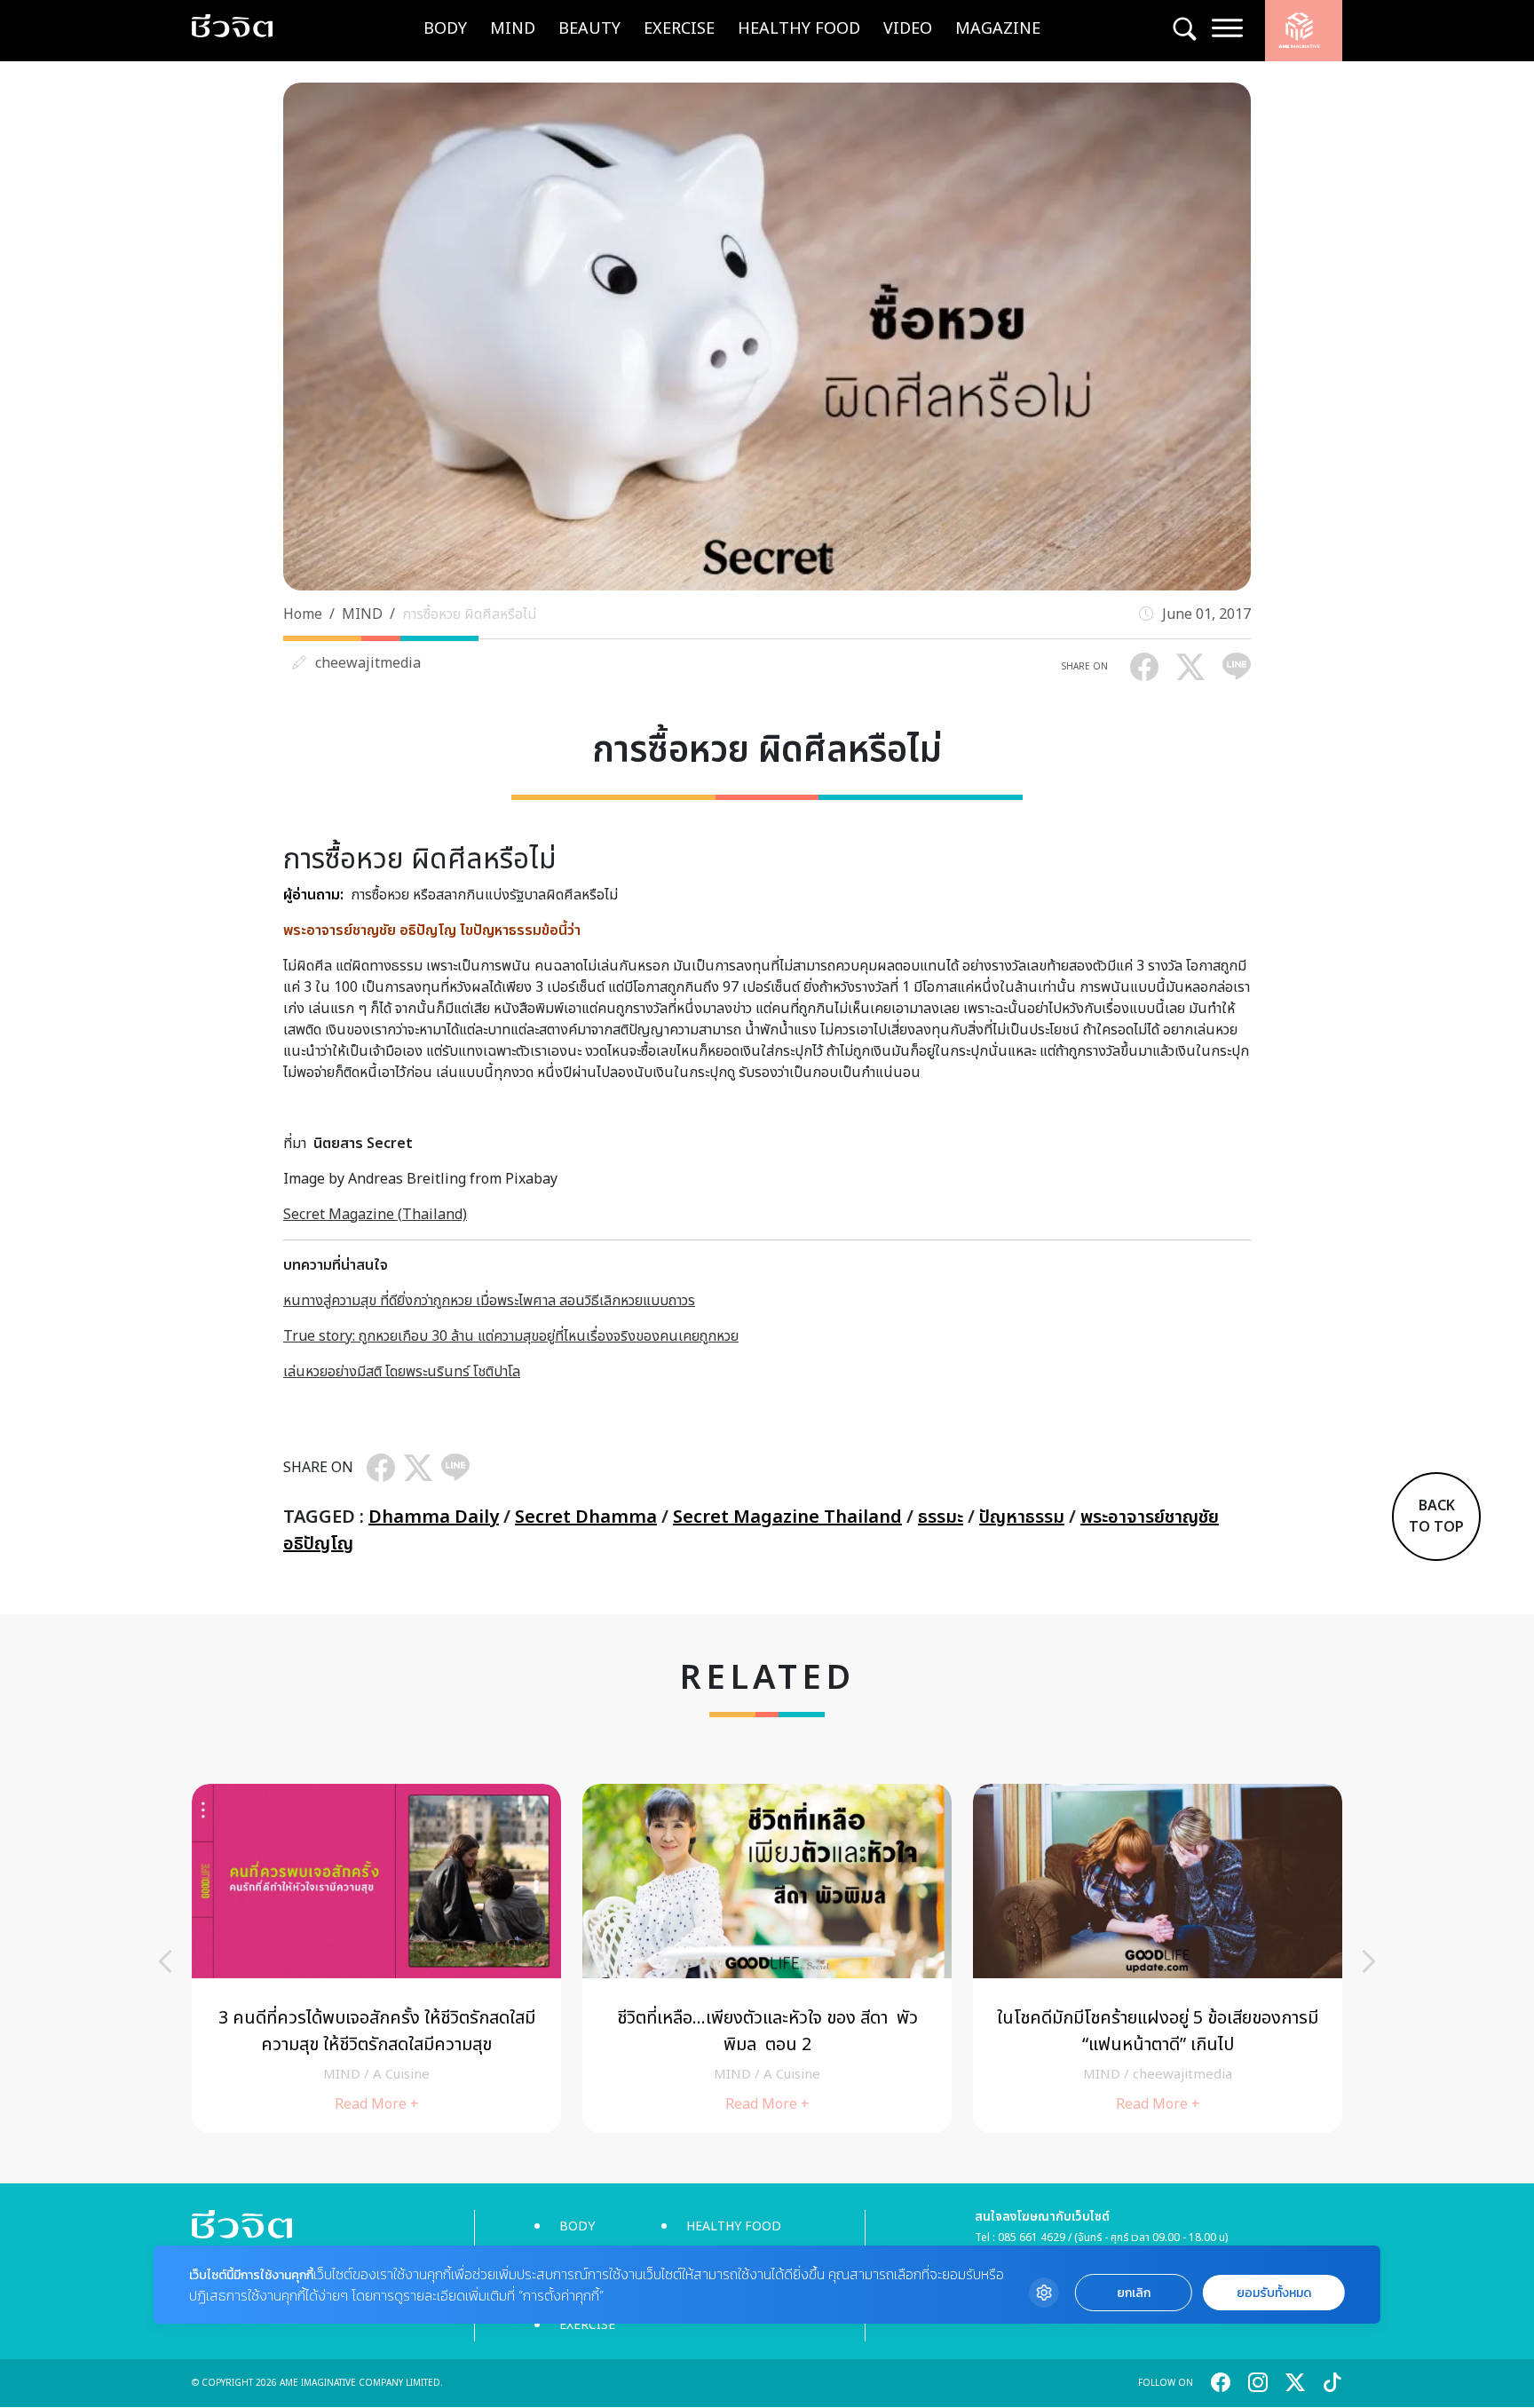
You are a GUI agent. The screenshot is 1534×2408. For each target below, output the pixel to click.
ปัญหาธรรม (1022, 1517)
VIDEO (908, 29)
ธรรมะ (941, 1517)
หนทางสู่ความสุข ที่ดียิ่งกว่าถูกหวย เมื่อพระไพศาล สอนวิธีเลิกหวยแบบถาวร (489, 1301)
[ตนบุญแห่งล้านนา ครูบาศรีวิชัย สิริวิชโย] (376, 1958)
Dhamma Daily (434, 1517)
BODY (445, 29)
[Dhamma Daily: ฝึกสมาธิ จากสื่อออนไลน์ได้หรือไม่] (1158, 1958)
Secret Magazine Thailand (787, 1517)
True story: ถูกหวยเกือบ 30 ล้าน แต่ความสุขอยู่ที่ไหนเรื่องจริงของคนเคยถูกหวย (511, 1336)
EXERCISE (679, 29)
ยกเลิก (1134, 2293)
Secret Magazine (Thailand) (375, 1215)
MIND (513, 29)
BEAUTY (589, 29)
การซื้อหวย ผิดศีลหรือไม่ (469, 614)
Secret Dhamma (586, 1517)
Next (1369, 1961)
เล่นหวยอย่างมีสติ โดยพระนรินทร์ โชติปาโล (402, 1372)
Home (303, 614)
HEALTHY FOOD (799, 29)
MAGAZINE (998, 29)
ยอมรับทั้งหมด (1274, 2293)
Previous (165, 1961)
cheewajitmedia (368, 663)
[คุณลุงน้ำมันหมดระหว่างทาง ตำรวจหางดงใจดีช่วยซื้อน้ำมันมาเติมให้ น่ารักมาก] (767, 1958)
